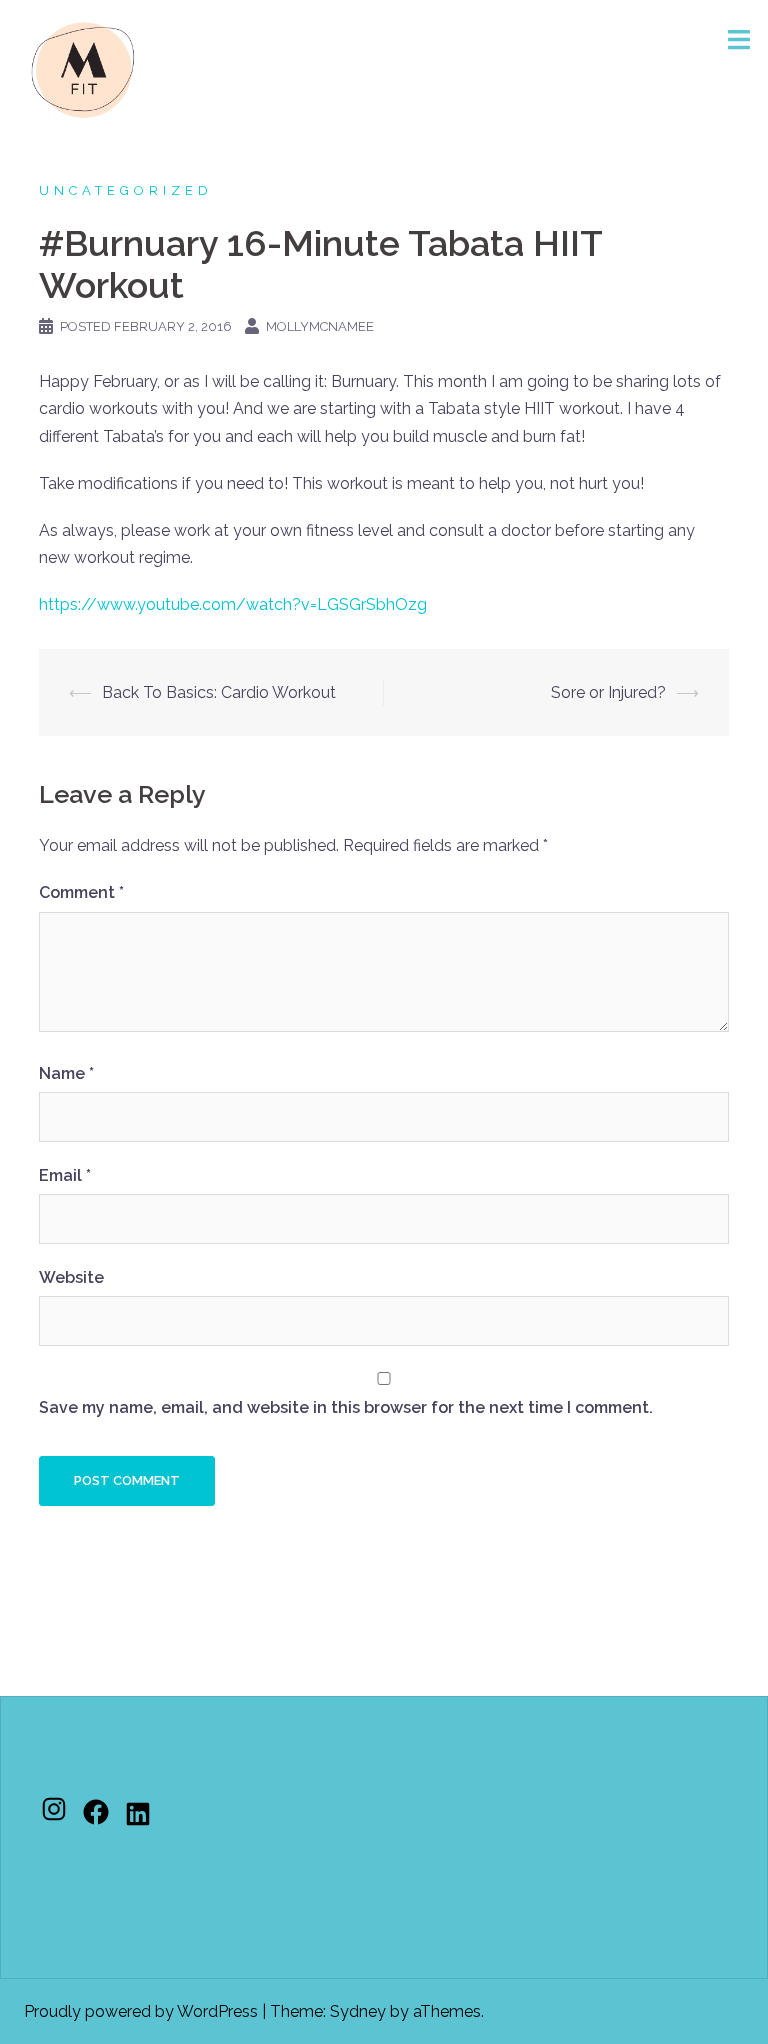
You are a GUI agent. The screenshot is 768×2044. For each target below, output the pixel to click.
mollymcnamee (320, 326)
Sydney (358, 2011)
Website (71, 1277)
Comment (81, 892)
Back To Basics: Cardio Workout (219, 692)
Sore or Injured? (608, 692)
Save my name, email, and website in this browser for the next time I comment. (346, 1407)
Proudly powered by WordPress (141, 2011)
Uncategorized (126, 190)
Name (66, 1073)
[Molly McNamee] (83, 68)
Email (65, 1175)
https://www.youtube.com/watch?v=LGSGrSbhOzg (233, 604)
